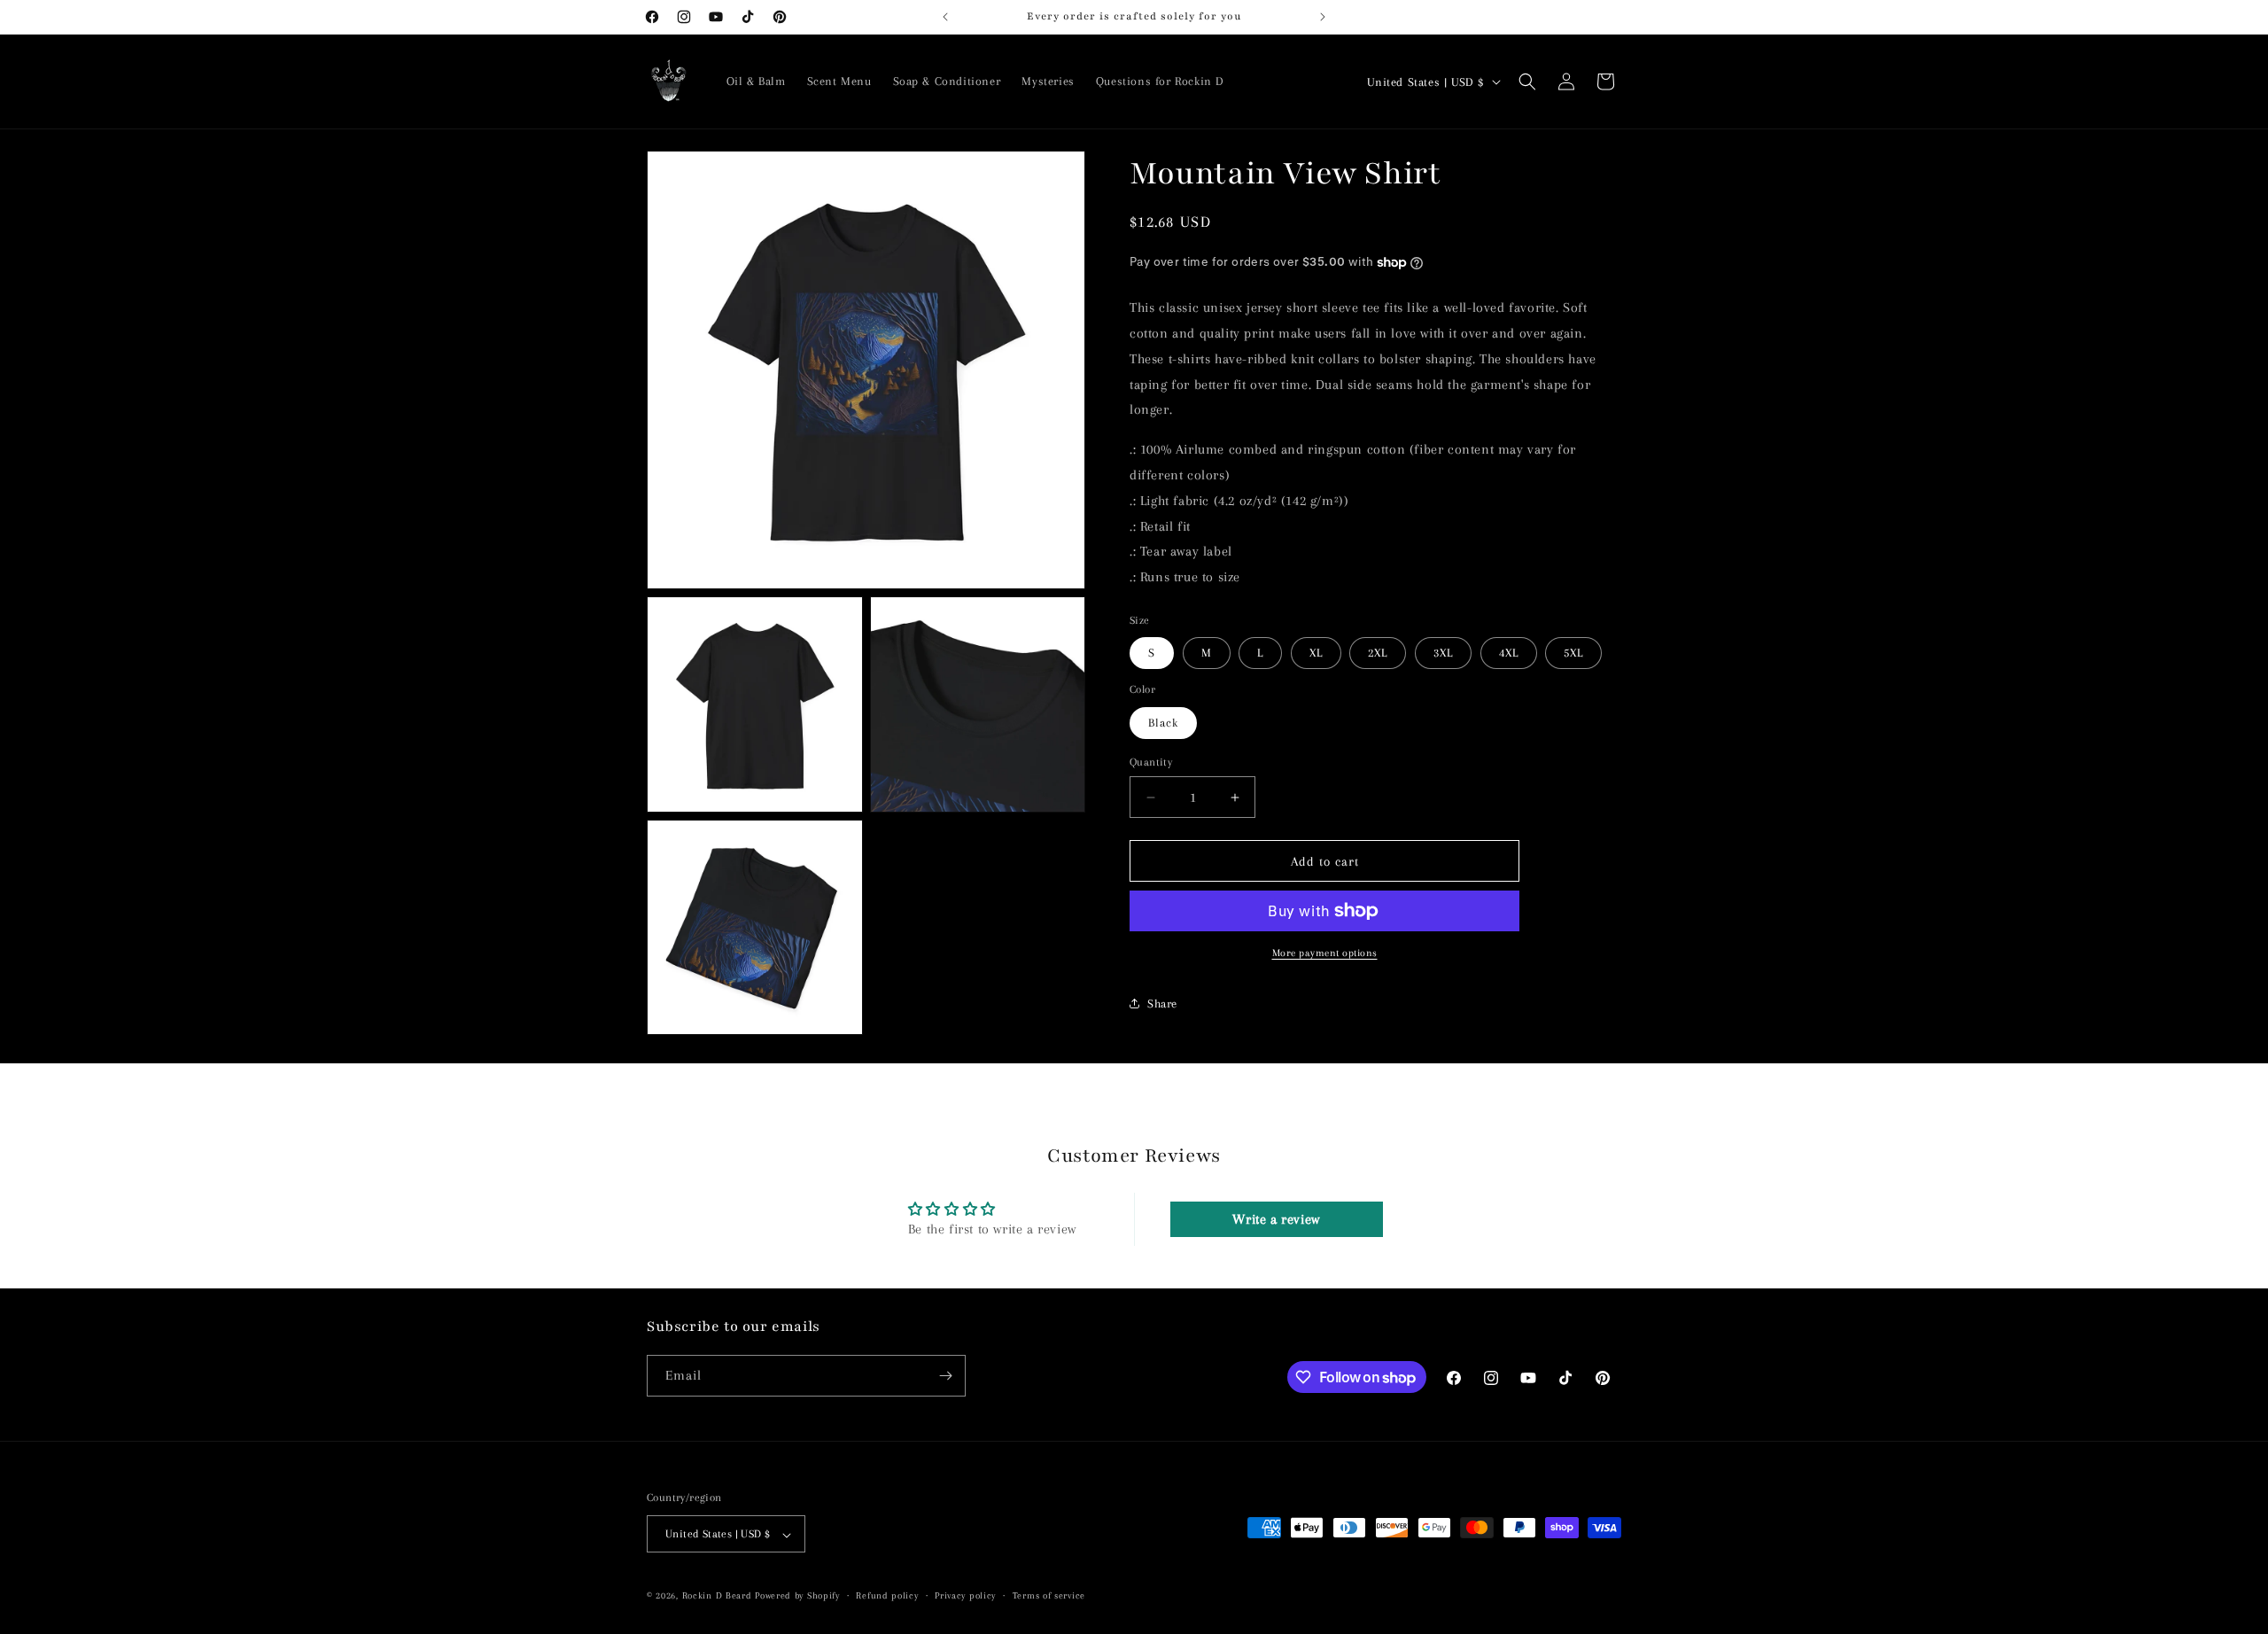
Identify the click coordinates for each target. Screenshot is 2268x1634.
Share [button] (1162, 1004)
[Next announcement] (1323, 17)
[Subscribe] (945, 1376)
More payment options (1325, 953)
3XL (1443, 653)
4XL (1509, 653)
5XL (1573, 653)
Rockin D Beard (717, 1596)
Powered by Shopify (797, 1596)
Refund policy (887, 1595)
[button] (1527, 82)
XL (1316, 653)
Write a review (1276, 1219)
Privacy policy (965, 1595)
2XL (1378, 653)
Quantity (1151, 762)
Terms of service (1049, 1595)
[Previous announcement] (945, 17)
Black (1163, 723)
